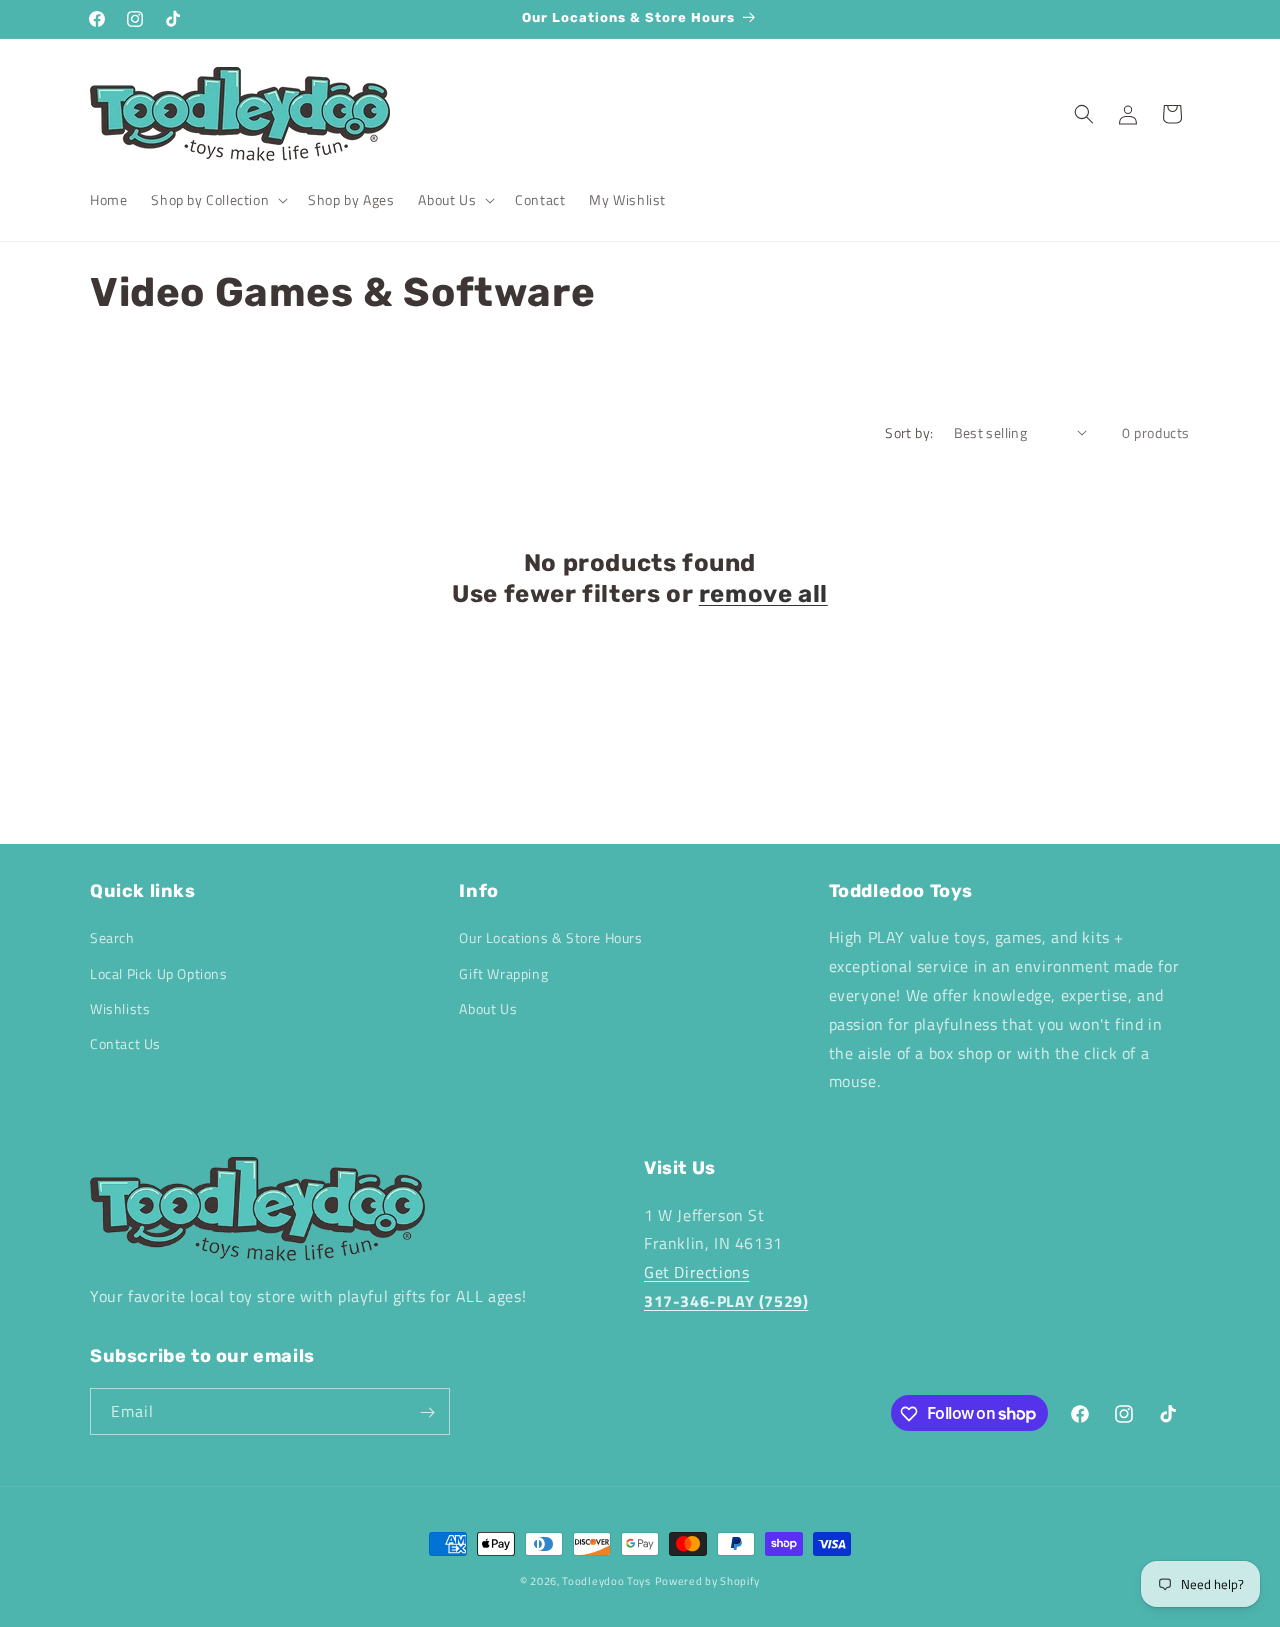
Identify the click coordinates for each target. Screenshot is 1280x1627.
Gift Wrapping (503, 973)
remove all (763, 594)
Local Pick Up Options (159, 973)
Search (112, 938)
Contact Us (125, 1043)
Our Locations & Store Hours (550, 938)
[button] (217, 200)
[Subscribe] (427, 1412)
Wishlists (120, 1008)
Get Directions (696, 1272)
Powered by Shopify (708, 1581)
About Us (488, 1008)
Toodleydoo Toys (606, 1581)
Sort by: (909, 432)
